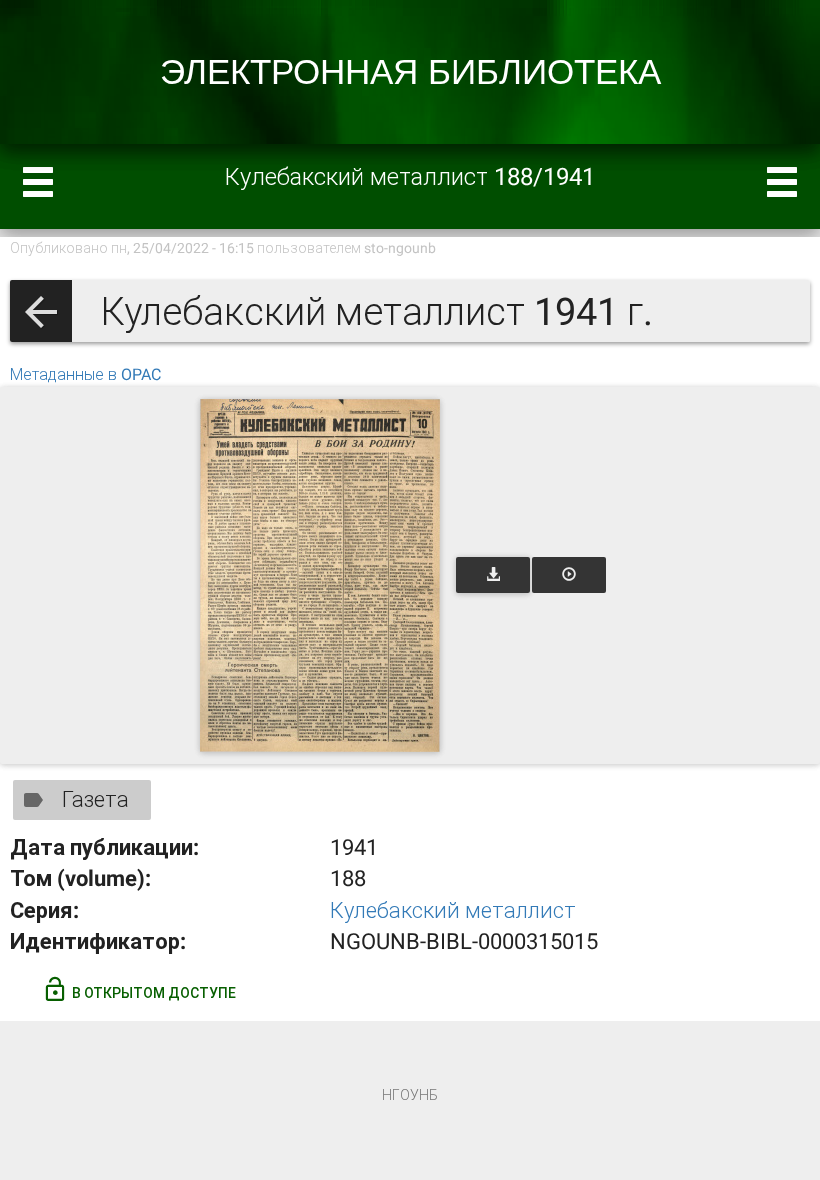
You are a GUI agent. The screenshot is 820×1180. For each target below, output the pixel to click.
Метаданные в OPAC (85, 374)
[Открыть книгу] (320, 575)
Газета (95, 799)
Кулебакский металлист (453, 910)
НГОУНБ (410, 1095)
